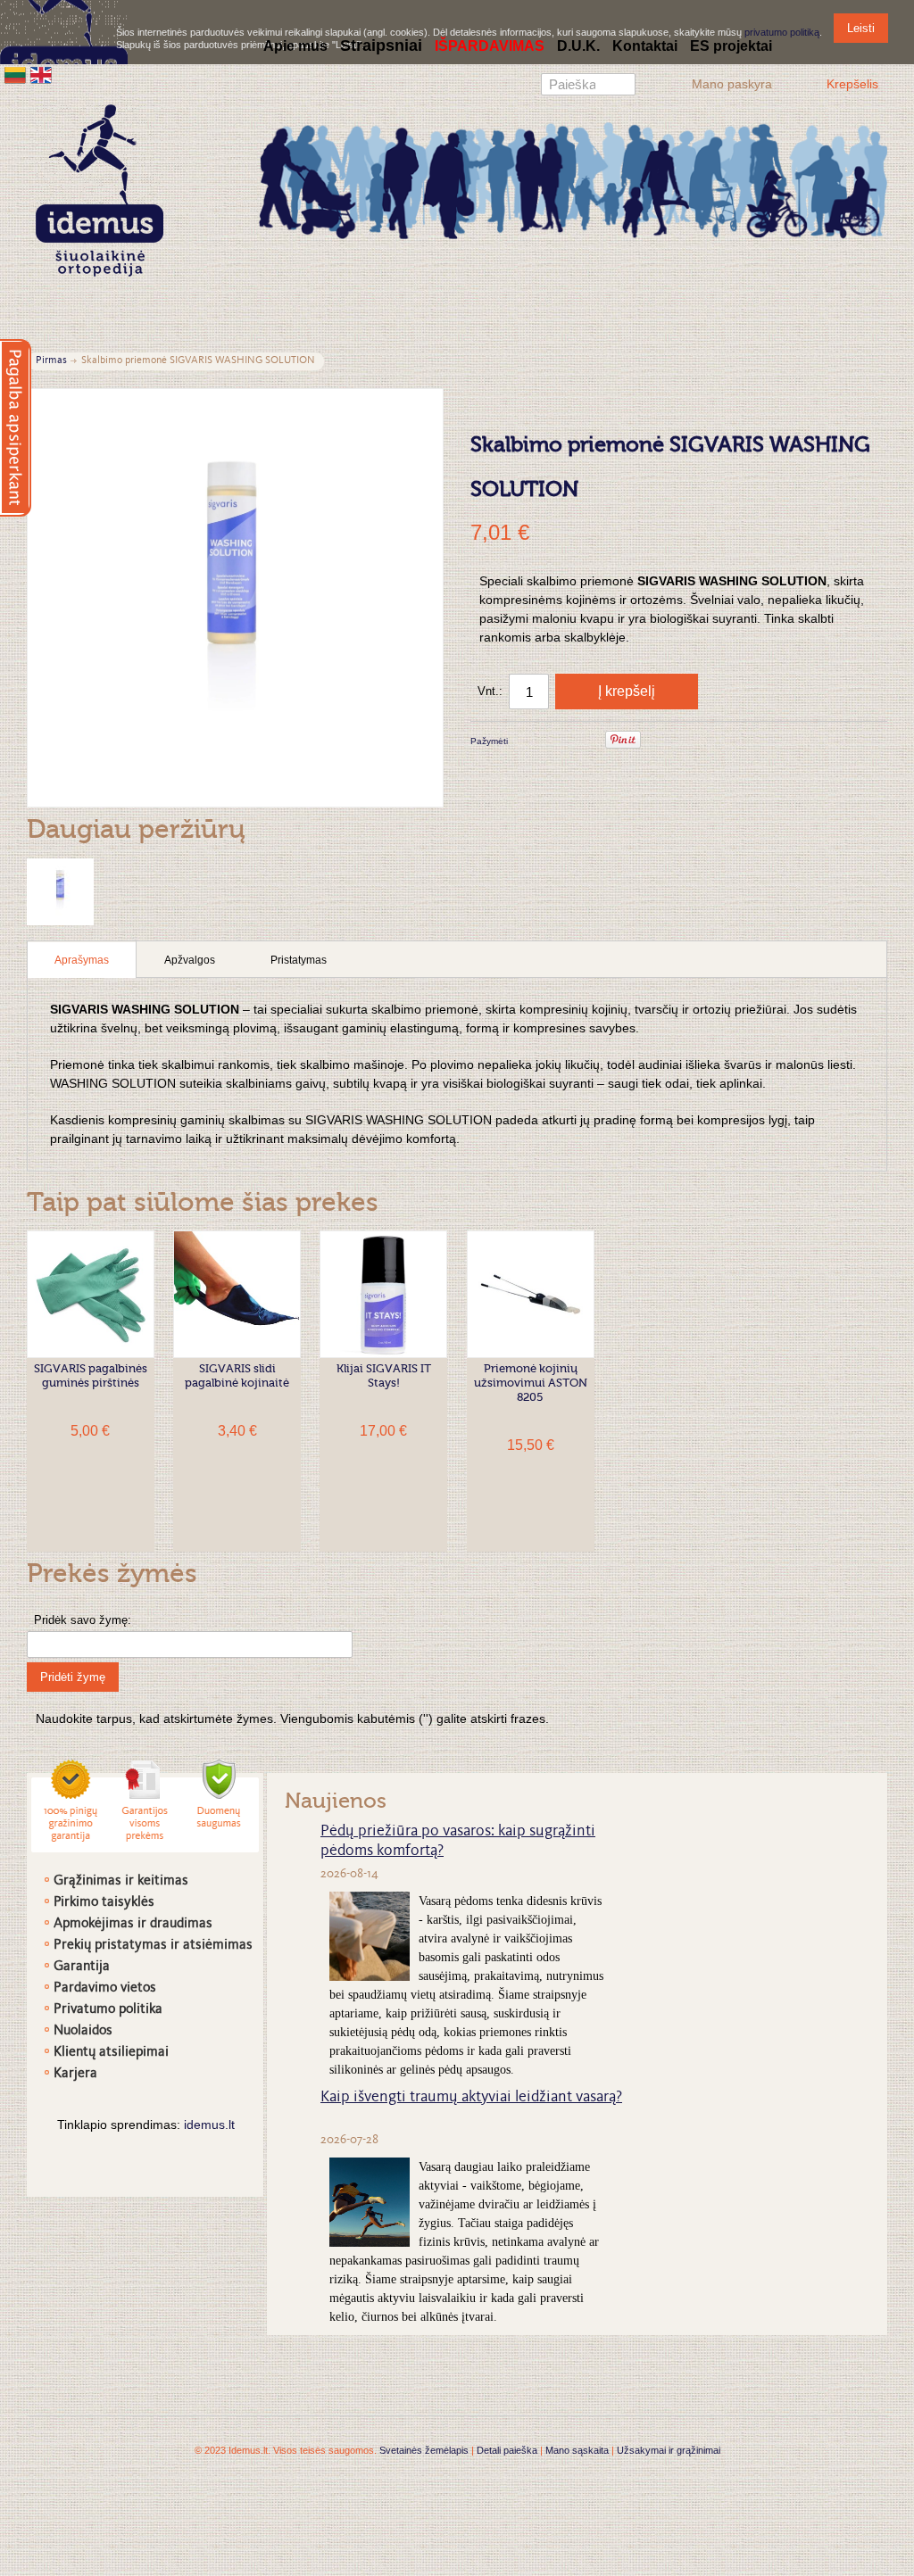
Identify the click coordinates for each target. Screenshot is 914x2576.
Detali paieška (507, 2450)
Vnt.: (490, 691)
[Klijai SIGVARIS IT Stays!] (383, 1294)
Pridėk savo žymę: (83, 1620)
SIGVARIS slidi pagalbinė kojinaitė (237, 1376)
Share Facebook (545, 742)
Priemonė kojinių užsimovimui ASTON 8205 (531, 1383)
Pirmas (51, 361)
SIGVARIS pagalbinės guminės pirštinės (91, 1376)
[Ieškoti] (622, 87)
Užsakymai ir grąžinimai (669, 2450)
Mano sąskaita (577, 2450)
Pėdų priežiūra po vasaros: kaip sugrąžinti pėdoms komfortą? (458, 1842)
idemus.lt (209, 2125)
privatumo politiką (782, 32)
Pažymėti (489, 741)
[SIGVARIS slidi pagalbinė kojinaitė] (237, 1294)
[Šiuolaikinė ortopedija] (573, 179)
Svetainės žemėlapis (424, 2450)
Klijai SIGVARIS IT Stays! (384, 1376)
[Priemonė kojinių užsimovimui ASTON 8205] (531, 1294)
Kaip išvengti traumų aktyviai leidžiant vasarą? (471, 2098)
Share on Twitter (581, 742)
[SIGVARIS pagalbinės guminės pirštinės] (91, 1294)
